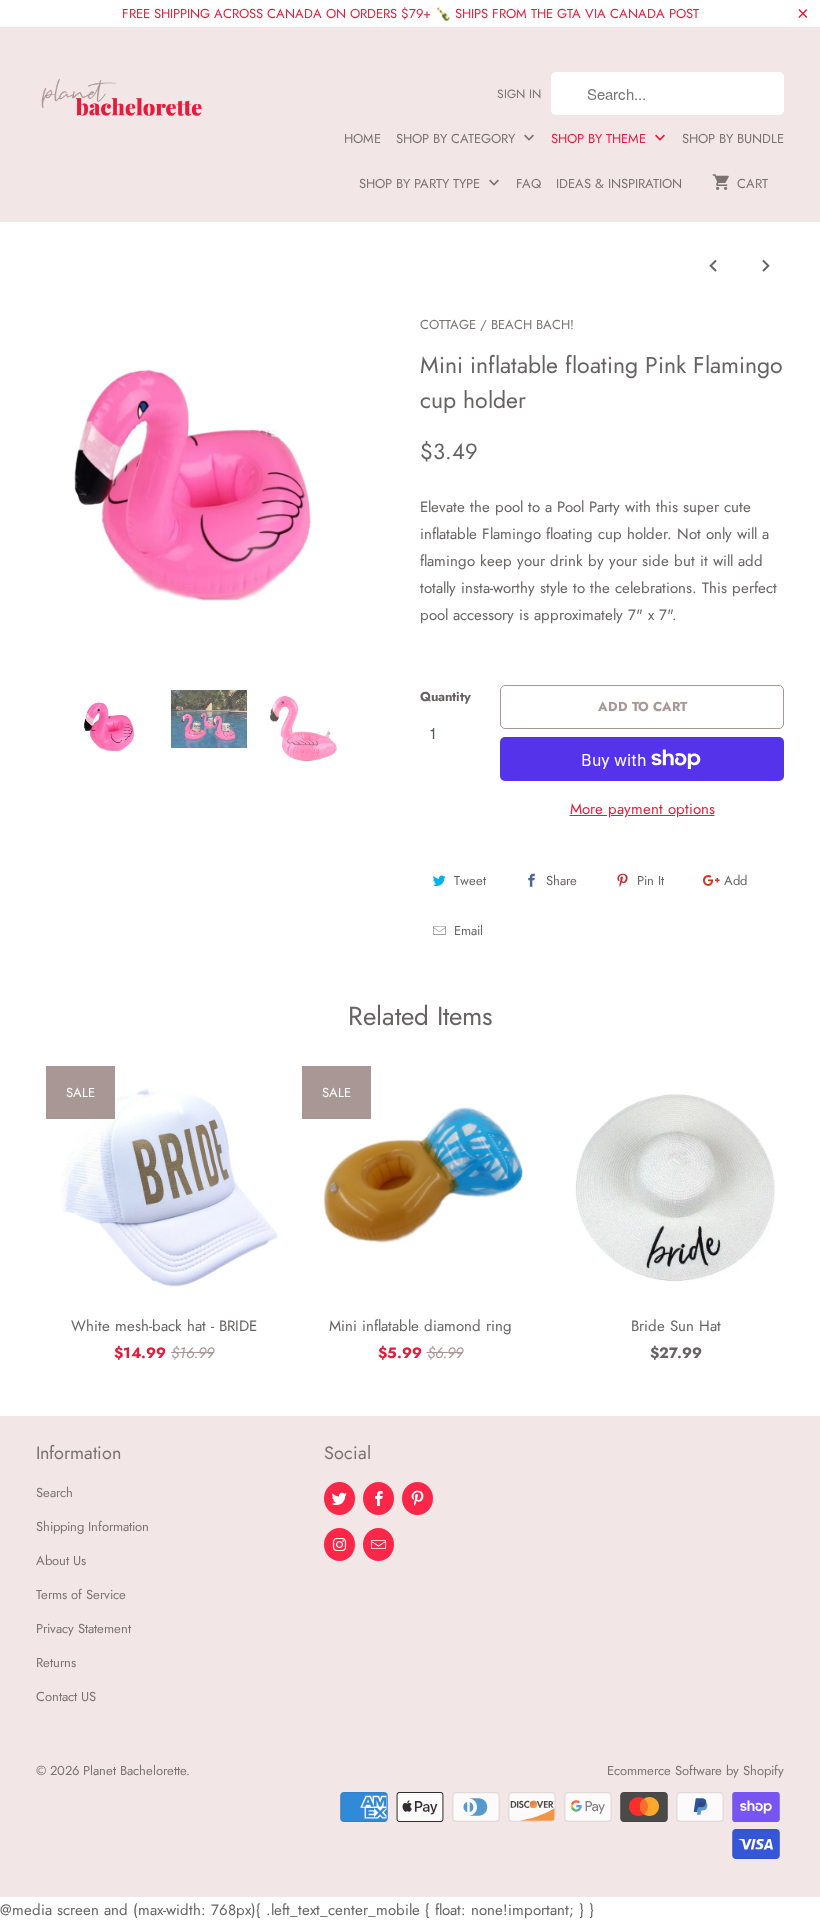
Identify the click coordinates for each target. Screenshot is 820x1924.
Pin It (650, 880)
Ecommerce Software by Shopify (695, 1770)
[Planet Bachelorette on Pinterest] (417, 1498)
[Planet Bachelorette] (122, 89)
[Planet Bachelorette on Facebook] (378, 1498)
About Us (61, 1560)
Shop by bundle (733, 138)
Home (362, 138)
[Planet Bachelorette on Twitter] (339, 1498)
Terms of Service (81, 1594)
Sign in (519, 94)
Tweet (470, 880)
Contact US (66, 1696)
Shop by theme (600, 138)
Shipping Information (92, 1526)
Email (468, 930)
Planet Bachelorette (134, 1770)
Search (54, 1492)
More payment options (642, 809)
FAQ (528, 183)
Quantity (445, 696)
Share (561, 880)
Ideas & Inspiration (619, 183)
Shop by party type (421, 183)
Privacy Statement (83, 1628)
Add (735, 880)
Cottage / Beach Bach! (497, 324)
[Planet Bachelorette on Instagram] (339, 1544)
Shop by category (457, 138)
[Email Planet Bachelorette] (378, 1544)
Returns (56, 1662)
